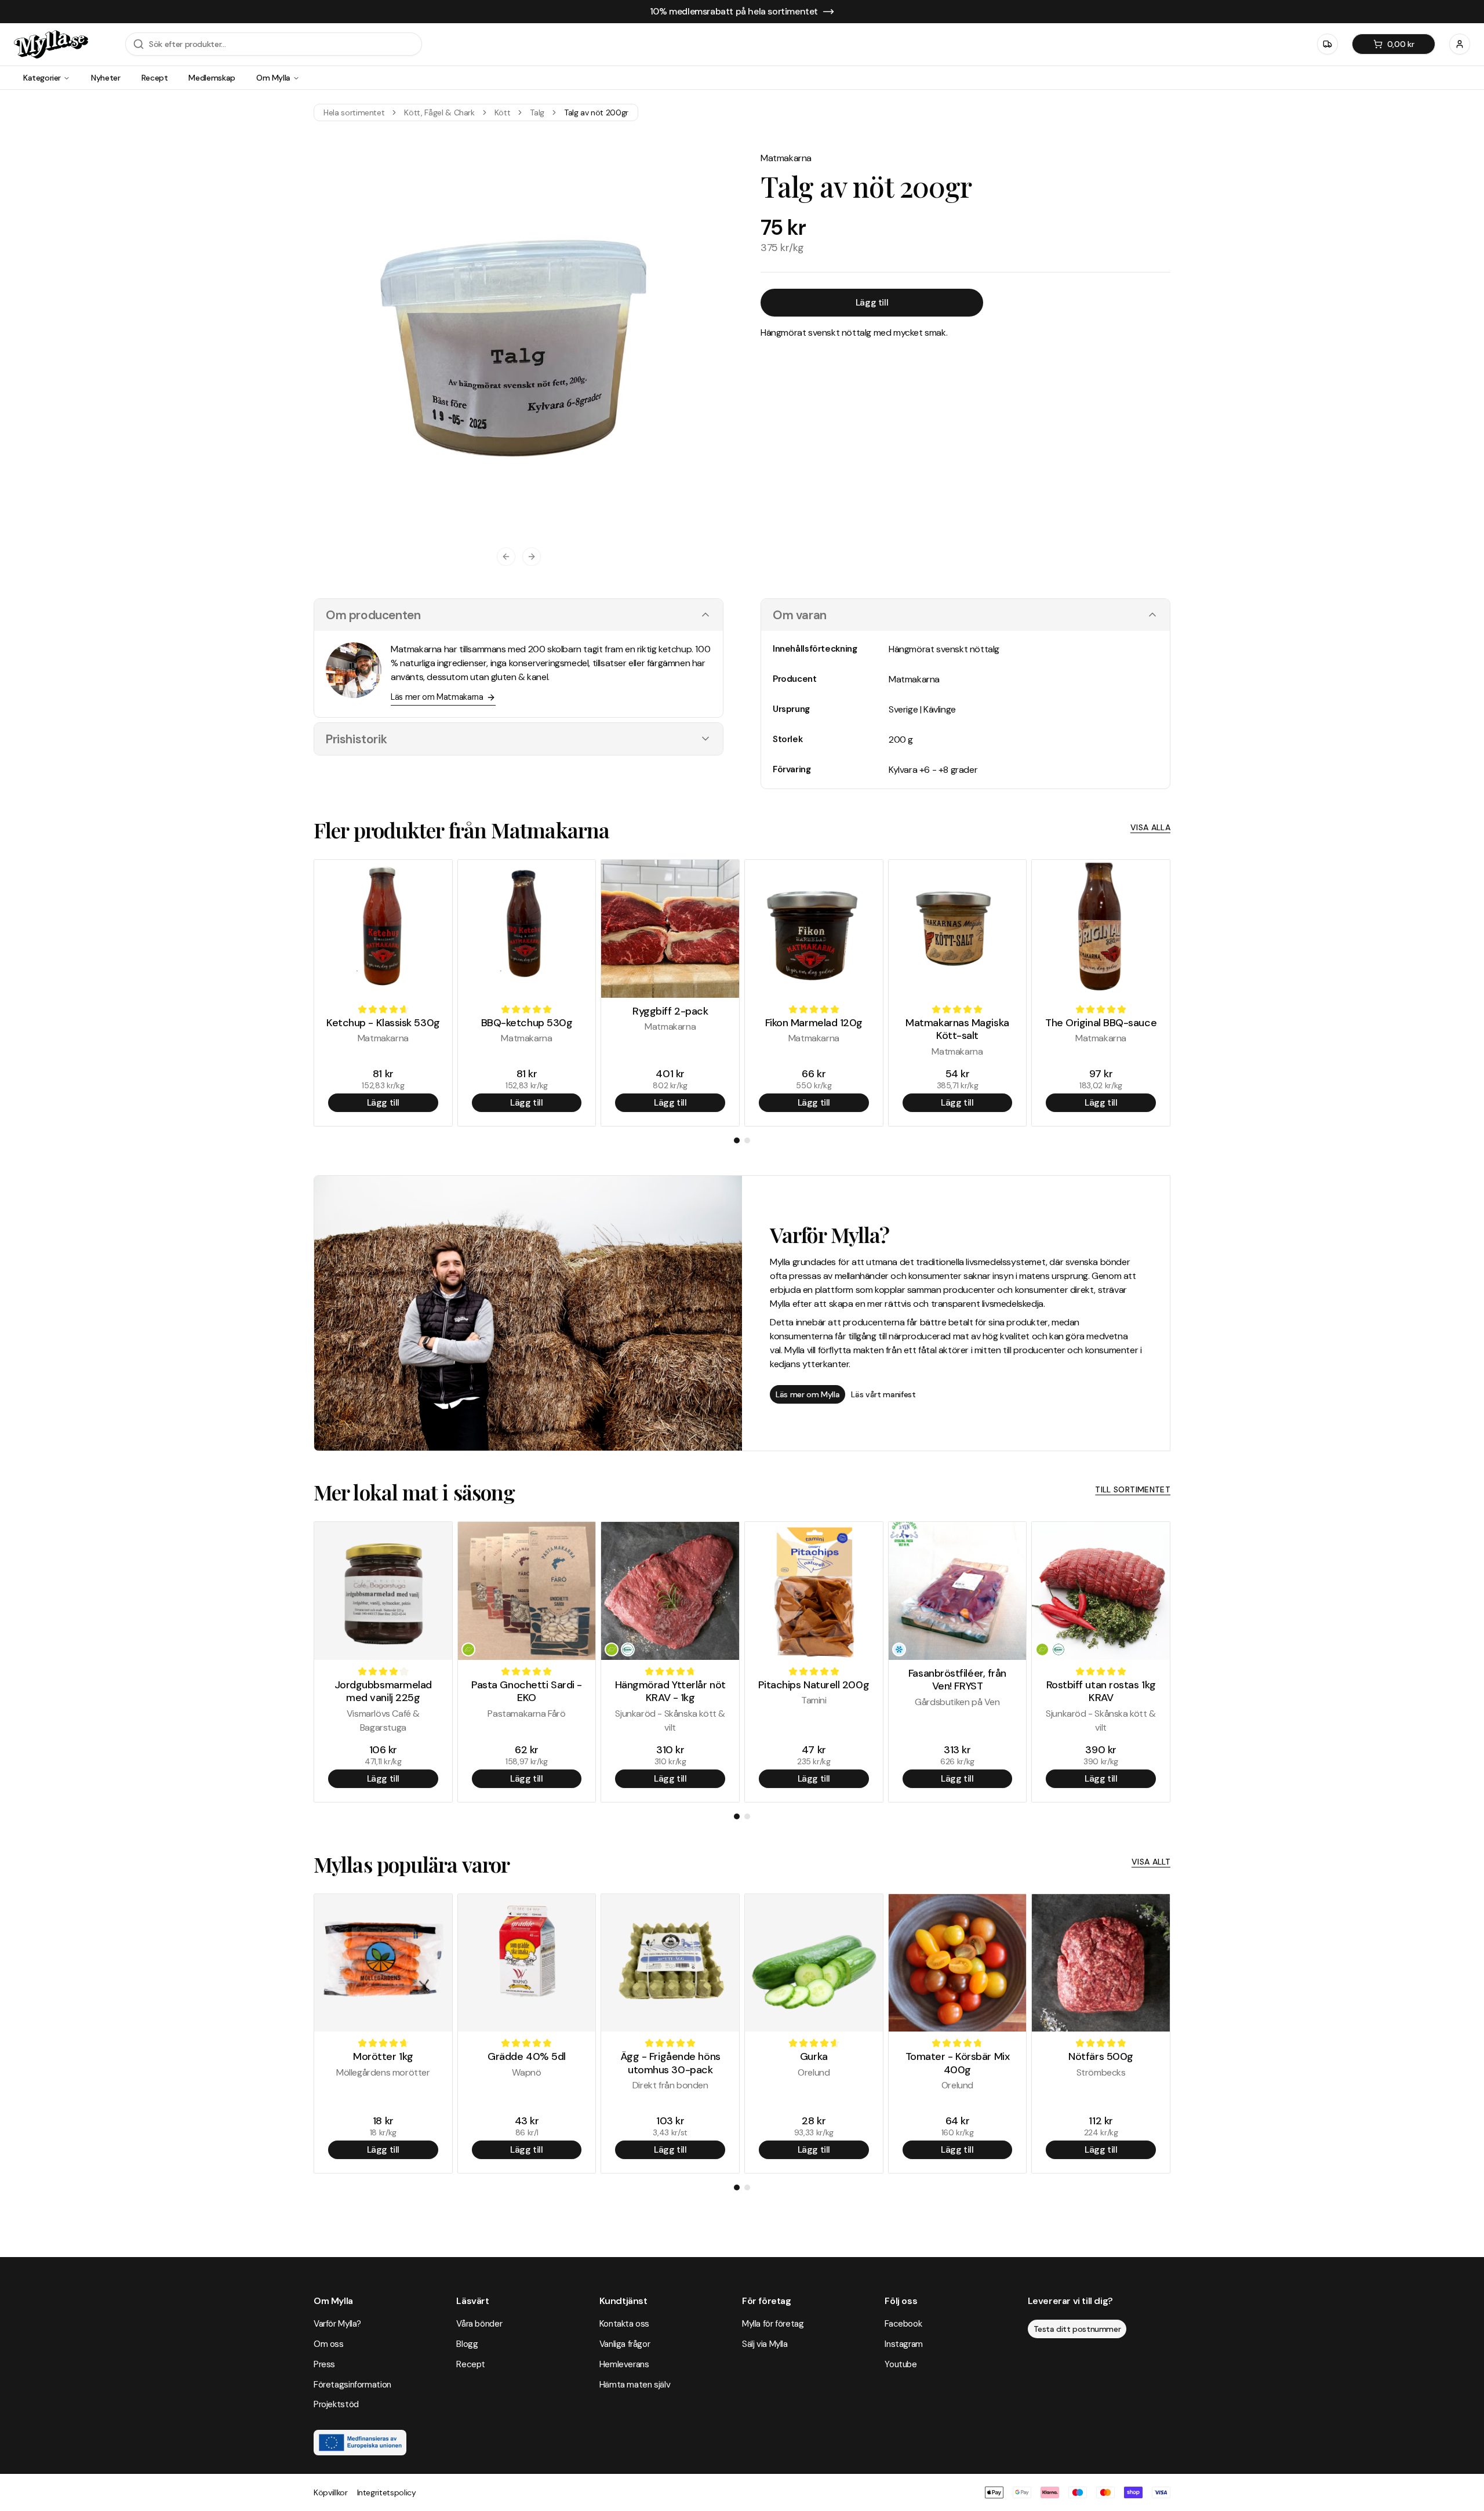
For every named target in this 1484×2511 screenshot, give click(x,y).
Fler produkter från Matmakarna (461, 830)
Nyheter (106, 78)
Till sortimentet (1133, 1489)
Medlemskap (212, 78)
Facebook (903, 2324)
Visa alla (1150, 827)
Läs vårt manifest (883, 1394)
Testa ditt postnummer (1077, 2329)
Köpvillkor (331, 2492)
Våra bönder (479, 2324)
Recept (155, 78)
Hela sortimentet (354, 112)
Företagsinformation (352, 2385)
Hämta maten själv (635, 2385)
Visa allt (1151, 1862)
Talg (537, 112)
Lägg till (872, 302)
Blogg (467, 2344)
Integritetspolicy (387, 2492)
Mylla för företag (773, 2324)
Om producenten (373, 615)
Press (324, 2364)
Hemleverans (624, 2364)
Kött (503, 112)
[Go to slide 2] (747, 1140)
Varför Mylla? (337, 2324)
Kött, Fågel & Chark (439, 112)
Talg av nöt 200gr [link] (596, 112)
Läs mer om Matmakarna (437, 697)
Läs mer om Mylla (808, 1394)
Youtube (901, 2364)
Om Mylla (273, 78)
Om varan (800, 615)
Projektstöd (336, 2404)
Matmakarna (786, 158)
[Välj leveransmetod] (1327, 44)
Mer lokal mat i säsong (414, 1492)
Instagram (904, 2344)
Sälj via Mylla (765, 2344)
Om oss (329, 2344)
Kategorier (42, 78)
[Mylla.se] (51, 44)
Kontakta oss (624, 2324)
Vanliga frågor (625, 2344)
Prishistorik (356, 739)
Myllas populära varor (412, 1864)
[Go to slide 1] (737, 1140)
